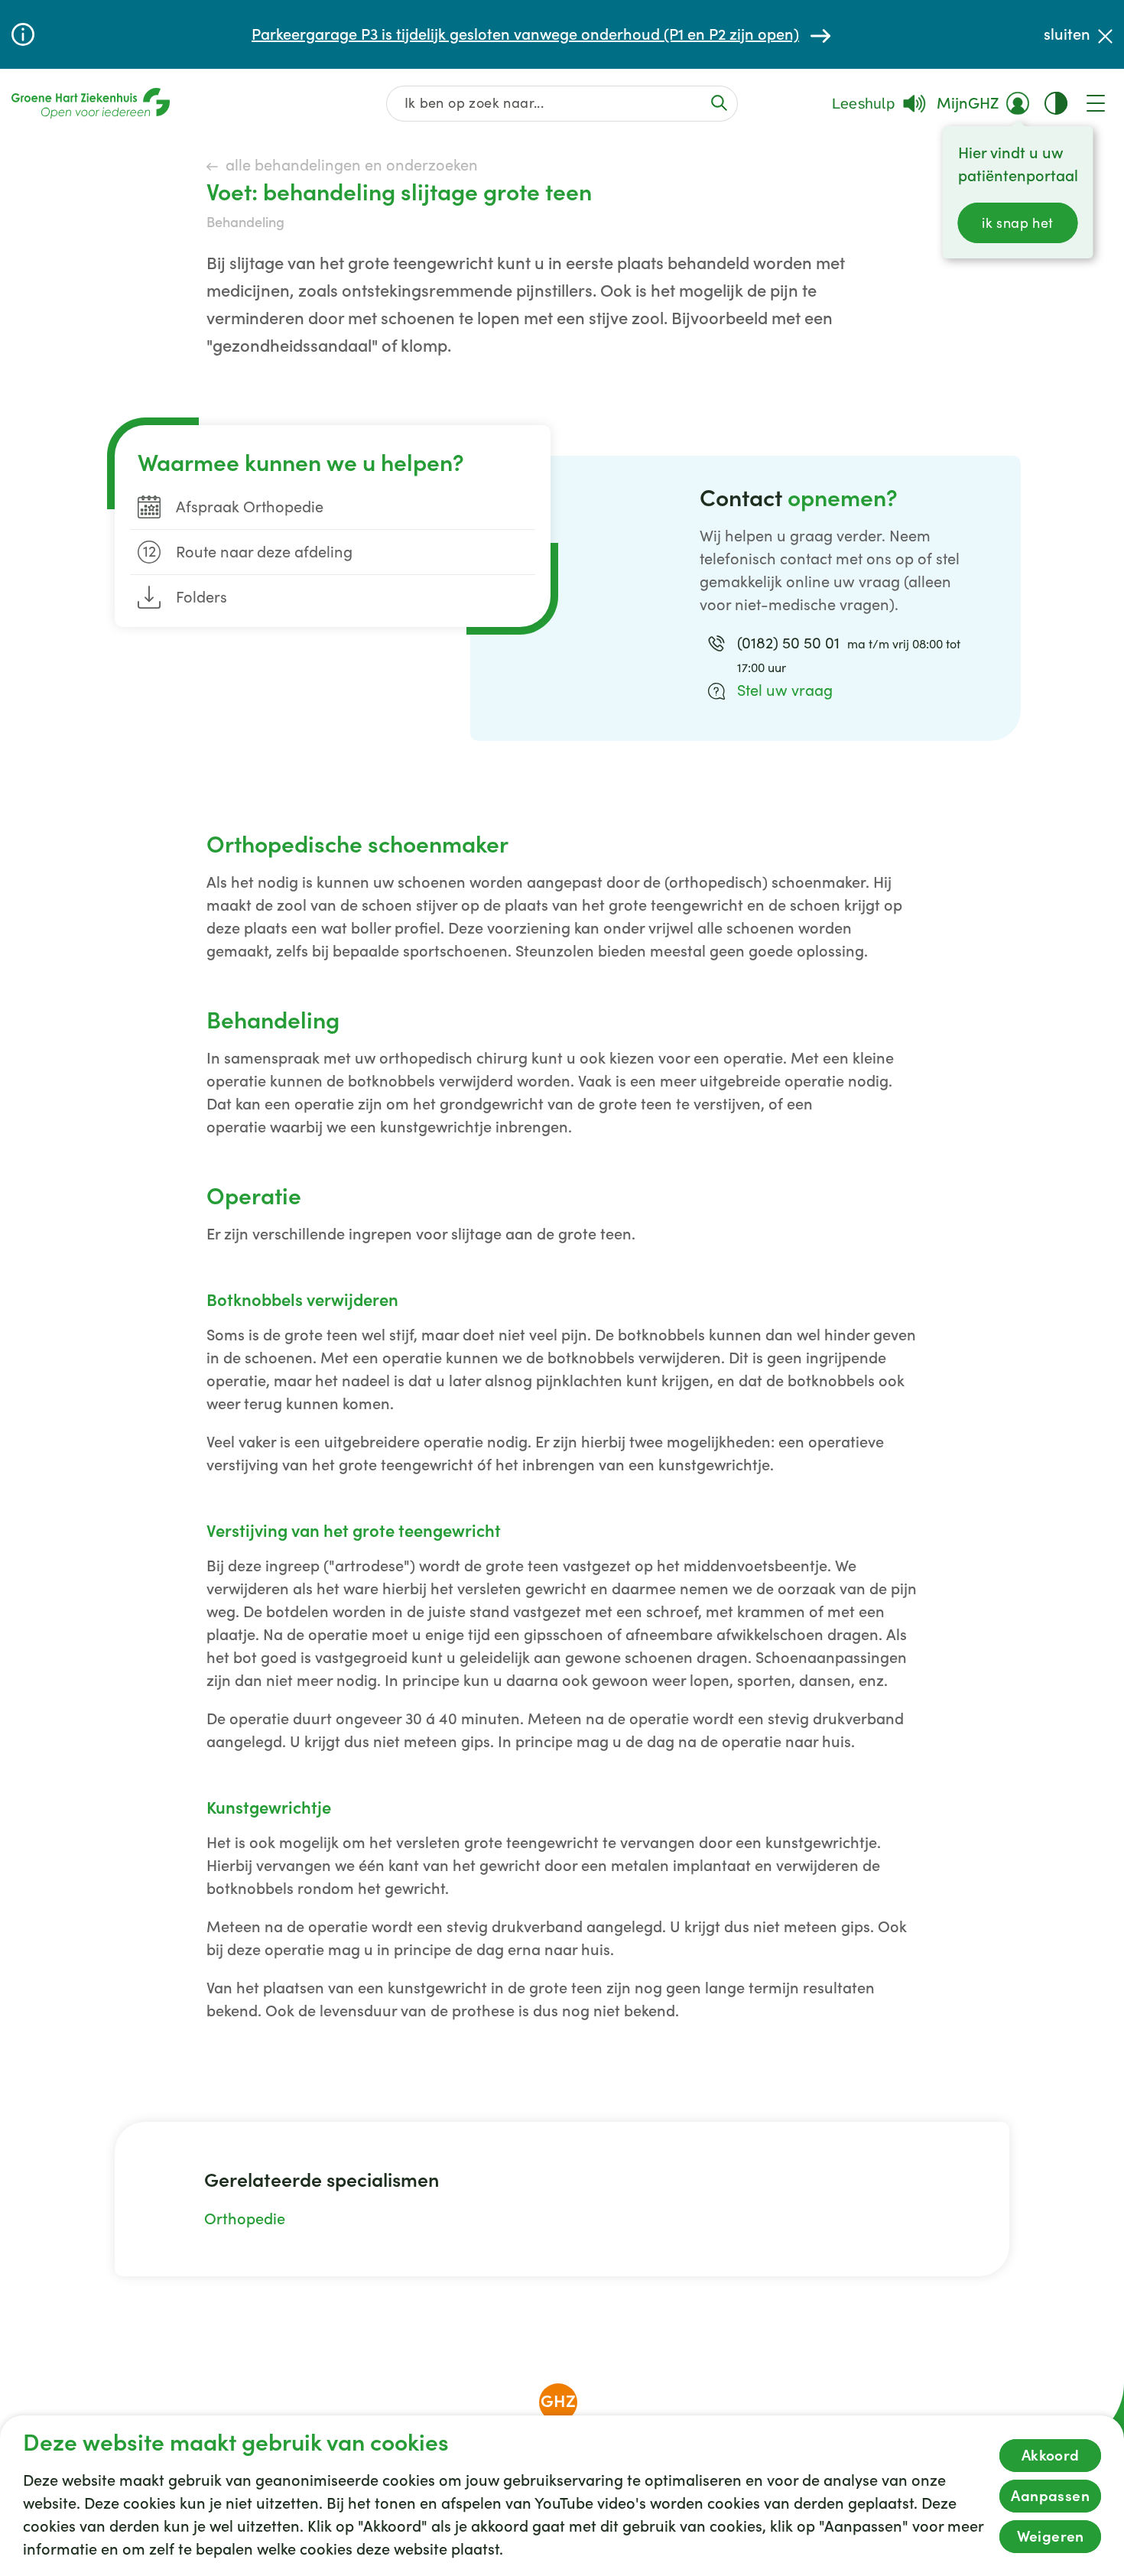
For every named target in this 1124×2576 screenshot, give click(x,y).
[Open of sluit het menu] (1096, 103)
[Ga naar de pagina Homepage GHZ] (91, 103)
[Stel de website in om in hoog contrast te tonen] (1056, 103)
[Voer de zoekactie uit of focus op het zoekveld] (719, 103)
